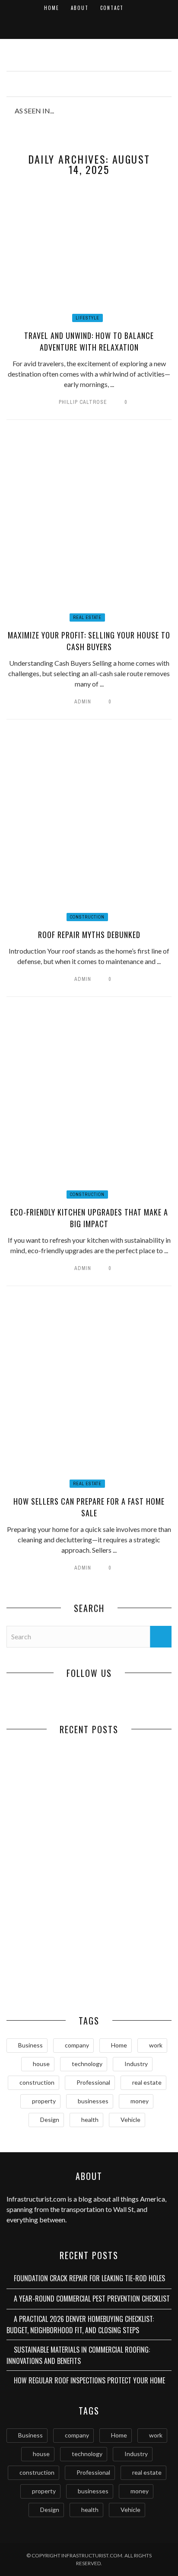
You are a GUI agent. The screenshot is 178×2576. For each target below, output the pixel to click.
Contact (112, 8)
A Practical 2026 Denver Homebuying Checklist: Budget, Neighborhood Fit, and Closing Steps (48, 1900)
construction (37, 2082)
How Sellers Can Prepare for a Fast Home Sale (89, 1507)
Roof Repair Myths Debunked (89, 935)
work (156, 2045)
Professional (93, 2082)
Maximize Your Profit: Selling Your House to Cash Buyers (89, 641)
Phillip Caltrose (83, 402)
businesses (93, 2101)
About (80, 8)
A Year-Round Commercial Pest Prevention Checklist (130, 1813)
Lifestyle (87, 318)
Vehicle (130, 2120)
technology (87, 2064)
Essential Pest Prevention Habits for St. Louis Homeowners (130, 1978)
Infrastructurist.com (36, 2199)
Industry (136, 2064)
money (140, 2101)
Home (52, 8)
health (90, 2120)
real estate (147, 2082)
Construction (87, 917)
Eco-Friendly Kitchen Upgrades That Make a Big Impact (89, 1218)
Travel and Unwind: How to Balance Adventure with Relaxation (89, 341)
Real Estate (87, 617)
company (77, 2045)
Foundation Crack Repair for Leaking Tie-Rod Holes (48, 1813)
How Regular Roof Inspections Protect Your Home (48, 1978)
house (41, 2064)
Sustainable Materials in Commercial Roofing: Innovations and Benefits (130, 1900)
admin (83, 702)
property (44, 2101)
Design (50, 2120)
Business (30, 2045)
